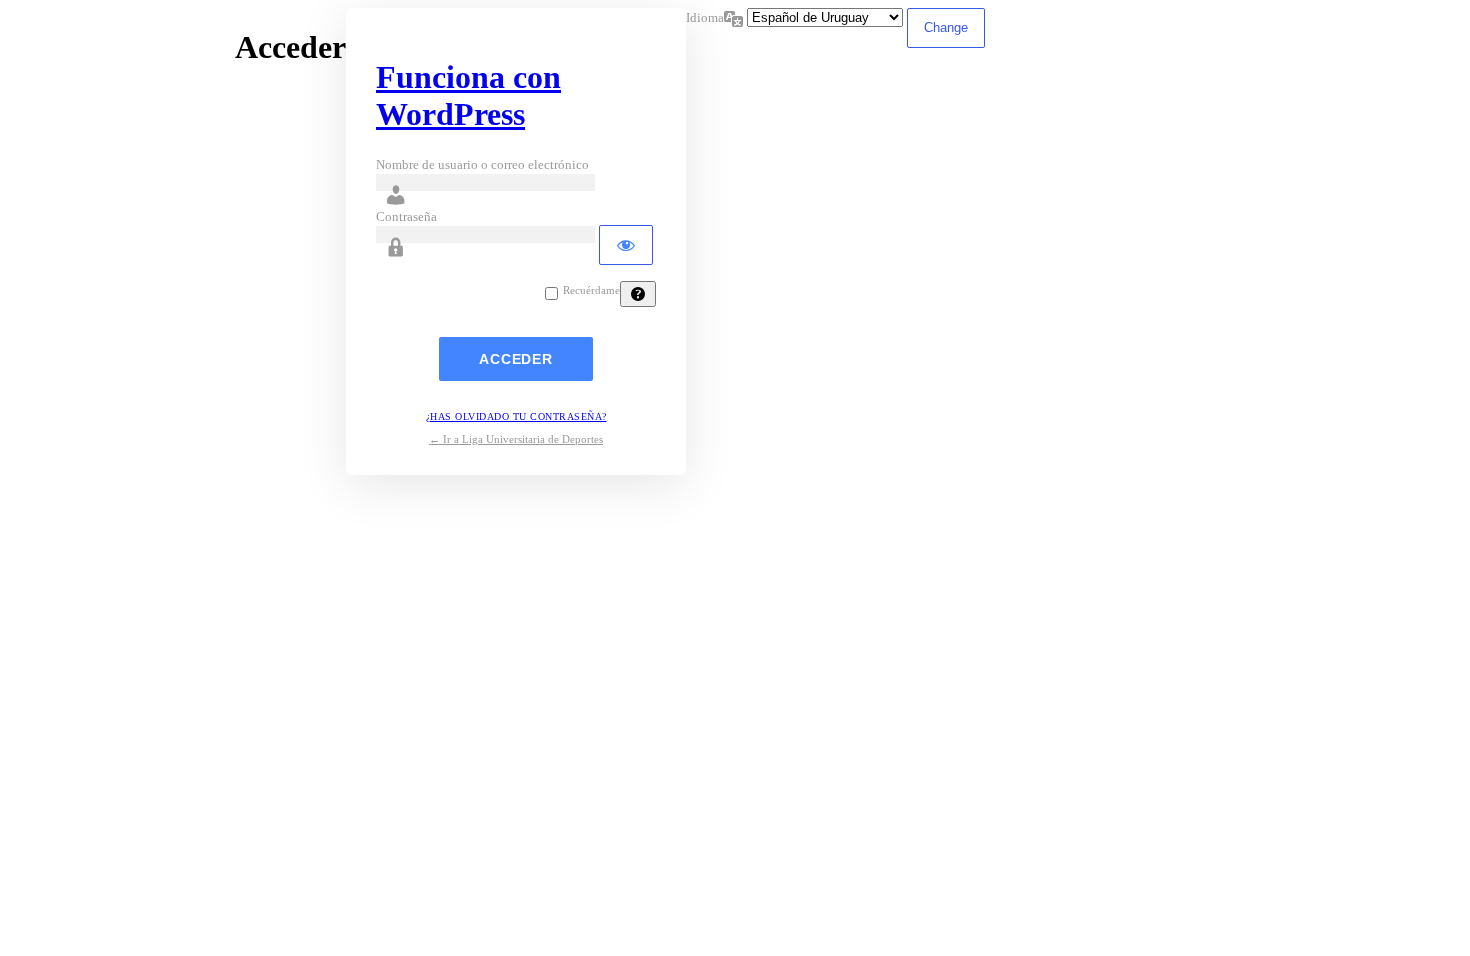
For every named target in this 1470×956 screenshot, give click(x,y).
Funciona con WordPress (468, 95)
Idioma (705, 17)
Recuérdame (591, 290)
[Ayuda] (638, 294)
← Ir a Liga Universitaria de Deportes (516, 439)
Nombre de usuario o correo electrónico (482, 164)
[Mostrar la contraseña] (626, 245)
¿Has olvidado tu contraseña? (516, 416)
